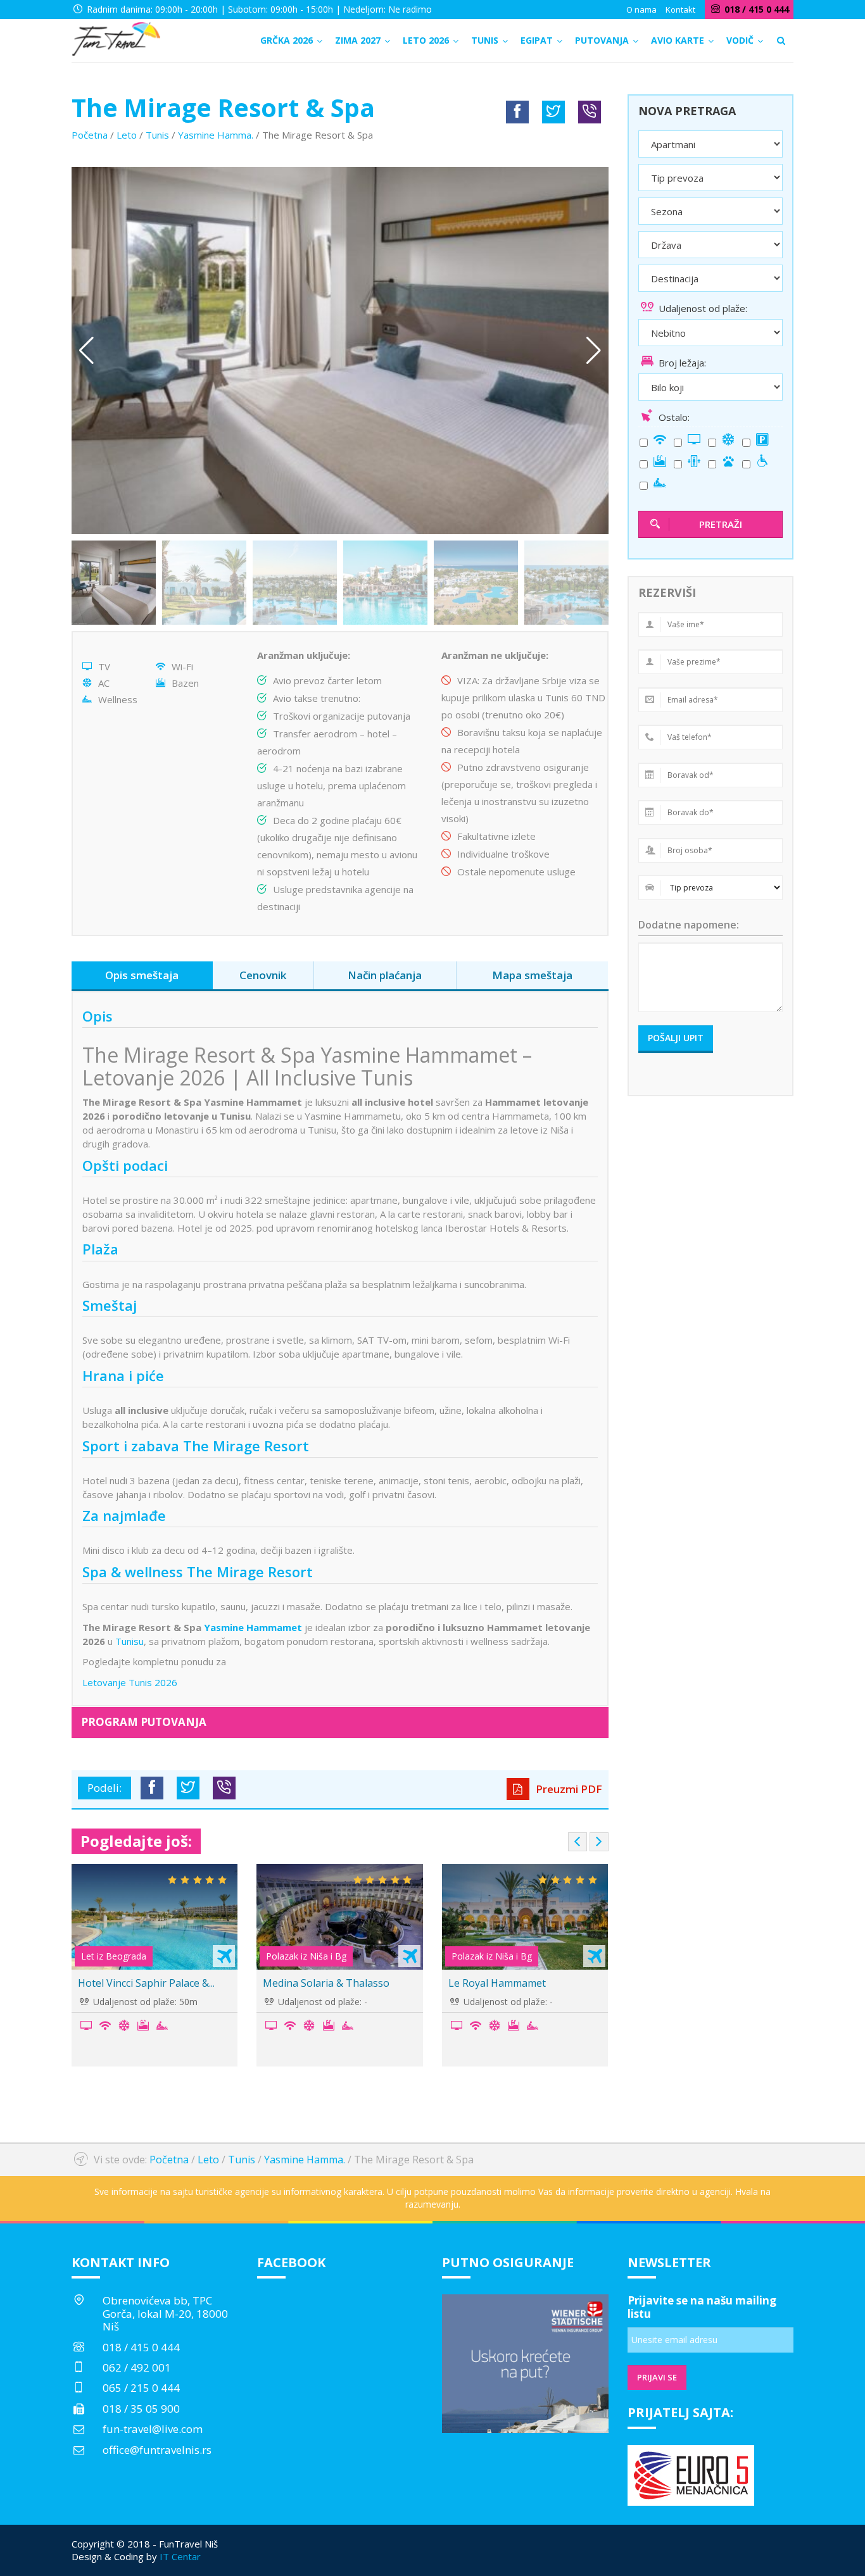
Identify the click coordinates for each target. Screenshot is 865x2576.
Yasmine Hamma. (216, 135)
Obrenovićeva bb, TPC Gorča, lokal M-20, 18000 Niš (165, 2313)
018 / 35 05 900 (141, 2409)
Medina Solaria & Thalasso (180, 1983)
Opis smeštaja (142, 975)
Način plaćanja (385, 975)
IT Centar (180, 2556)
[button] (594, 351)
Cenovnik (263, 975)
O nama (641, 9)
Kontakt (680, 9)
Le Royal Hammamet (351, 1983)
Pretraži (721, 524)
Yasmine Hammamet (253, 1627)
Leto (127, 135)
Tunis (157, 135)
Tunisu (129, 1641)
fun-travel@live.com (153, 2429)
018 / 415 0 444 (141, 2347)
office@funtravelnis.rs (157, 2450)
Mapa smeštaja (532, 975)
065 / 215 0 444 (141, 2388)
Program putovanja (144, 1722)
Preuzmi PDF (568, 1789)
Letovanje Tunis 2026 (130, 1682)
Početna (90, 135)
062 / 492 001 (137, 2367)
